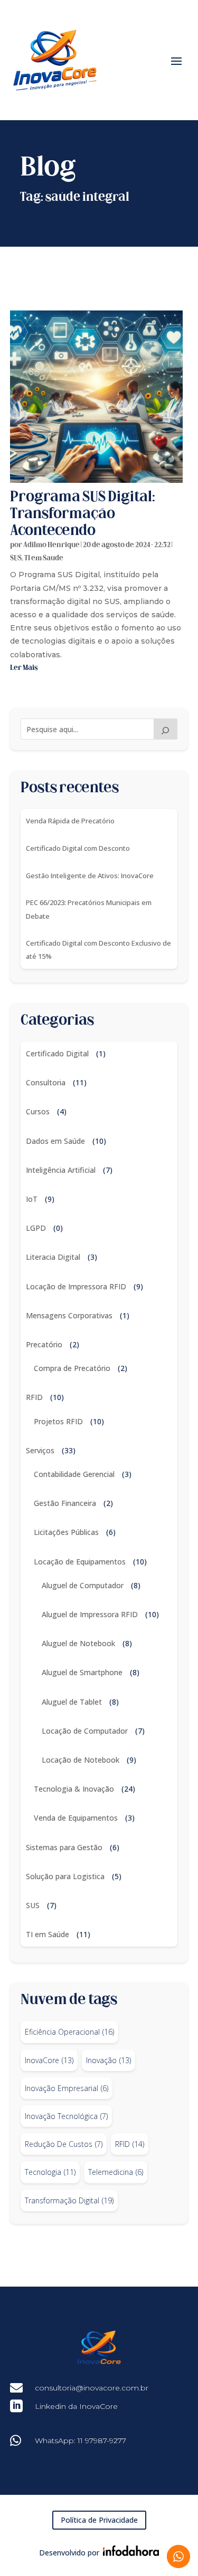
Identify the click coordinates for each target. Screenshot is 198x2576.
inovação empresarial (67, 2088)
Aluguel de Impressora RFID (90, 1614)
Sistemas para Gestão (64, 1847)
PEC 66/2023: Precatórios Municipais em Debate (89, 909)
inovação (109, 2060)
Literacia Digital (53, 1257)
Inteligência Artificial (61, 1170)
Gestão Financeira (65, 1503)
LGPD (36, 1228)
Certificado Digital (57, 1053)
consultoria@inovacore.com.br (92, 2388)
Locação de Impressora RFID (76, 1286)
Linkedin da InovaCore (76, 2406)
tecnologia (50, 2172)
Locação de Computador (85, 1731)
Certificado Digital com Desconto (78, 848)
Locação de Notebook (81, 1760)
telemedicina (116, 2172)
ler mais (24, 668)
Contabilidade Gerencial (74, 1474)
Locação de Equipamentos (80, 1562)
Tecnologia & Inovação (74, 1789)
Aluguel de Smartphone (82, 1672)
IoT (32, 1199)
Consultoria (46, 1082)
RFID (34, 1397)
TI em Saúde (44, 558)
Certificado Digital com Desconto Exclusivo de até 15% (98, 950)
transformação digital (69, 2200)
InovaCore (49, 2060)
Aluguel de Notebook (78, 1643)
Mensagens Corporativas (69, 1315)
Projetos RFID (58, 1421)
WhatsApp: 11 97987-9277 (81, 2441)
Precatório (44, 1344)
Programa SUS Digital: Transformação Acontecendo (83, 514)
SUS (16, 558)
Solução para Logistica (65, 1876)
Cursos (38, 1111)
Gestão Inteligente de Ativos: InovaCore (90, 876)
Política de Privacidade (99, 2520)
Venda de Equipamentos (76, 1818)
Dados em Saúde (55, 1141)
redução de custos (64, 2144)
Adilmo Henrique (51, 545)
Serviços (40, 1450)
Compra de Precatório (72, 1368)
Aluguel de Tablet (72, 1702)
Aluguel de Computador (83, 1585)
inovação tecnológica (66, 2116)
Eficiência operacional (69, 2032)
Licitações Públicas (66, 1532)
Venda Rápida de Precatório (70, 821)
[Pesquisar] (166, 729)
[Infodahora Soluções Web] (129, 2553)
